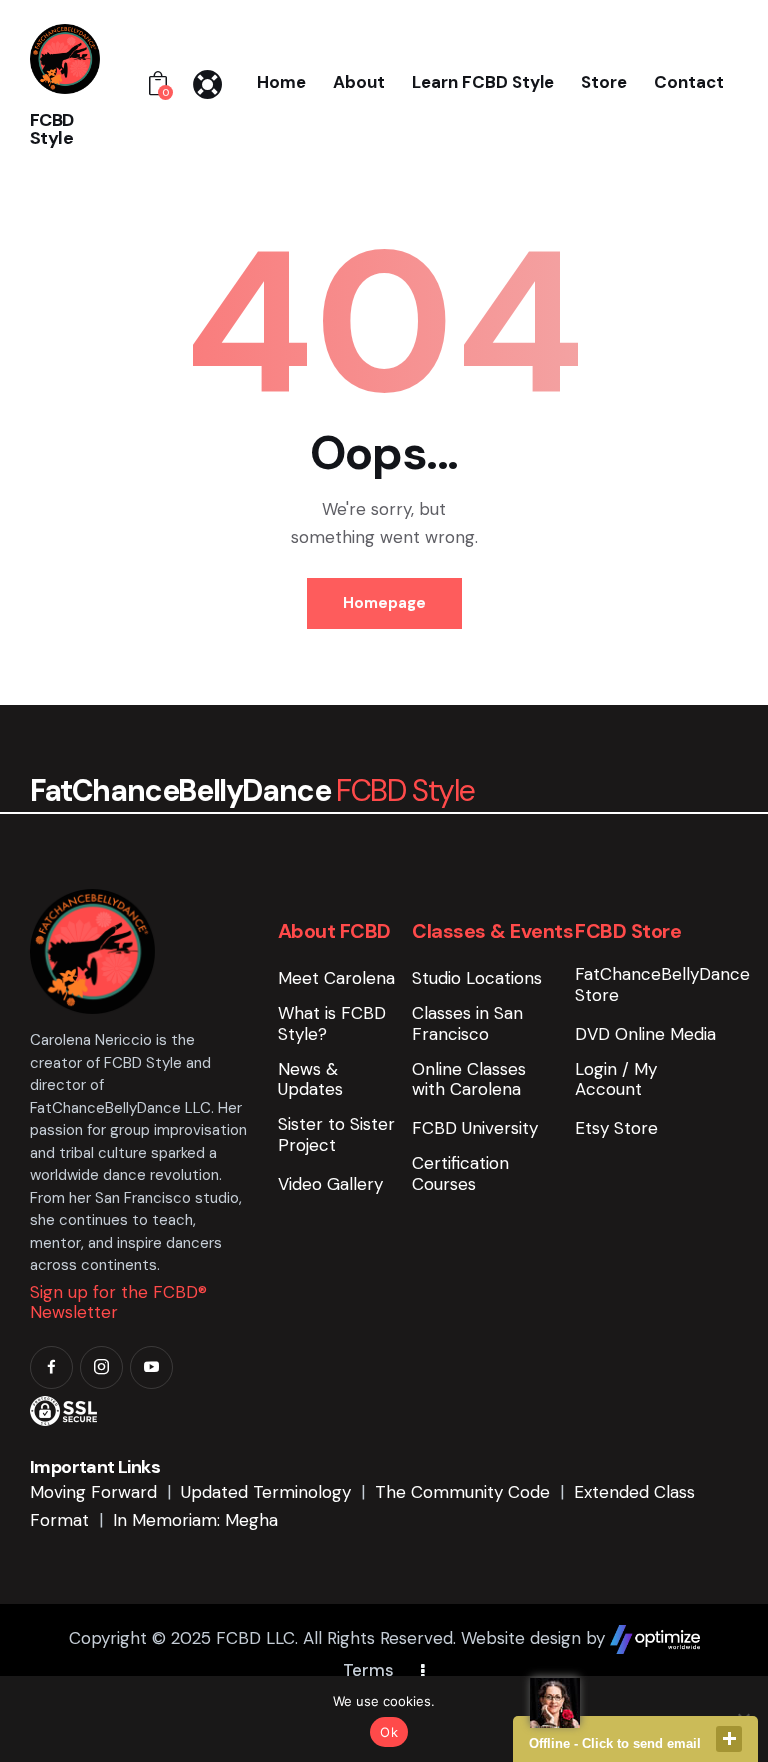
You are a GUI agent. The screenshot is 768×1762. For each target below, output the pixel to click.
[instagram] (101, 1367)
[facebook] (51, 1367)
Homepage (384, 603)
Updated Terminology (266, 1492)
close (729, 1739)
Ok (389, 1732)
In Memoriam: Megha (195, 1520)
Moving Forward (93, 1492)
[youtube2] (151, 1367)
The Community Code (462, 1492)
